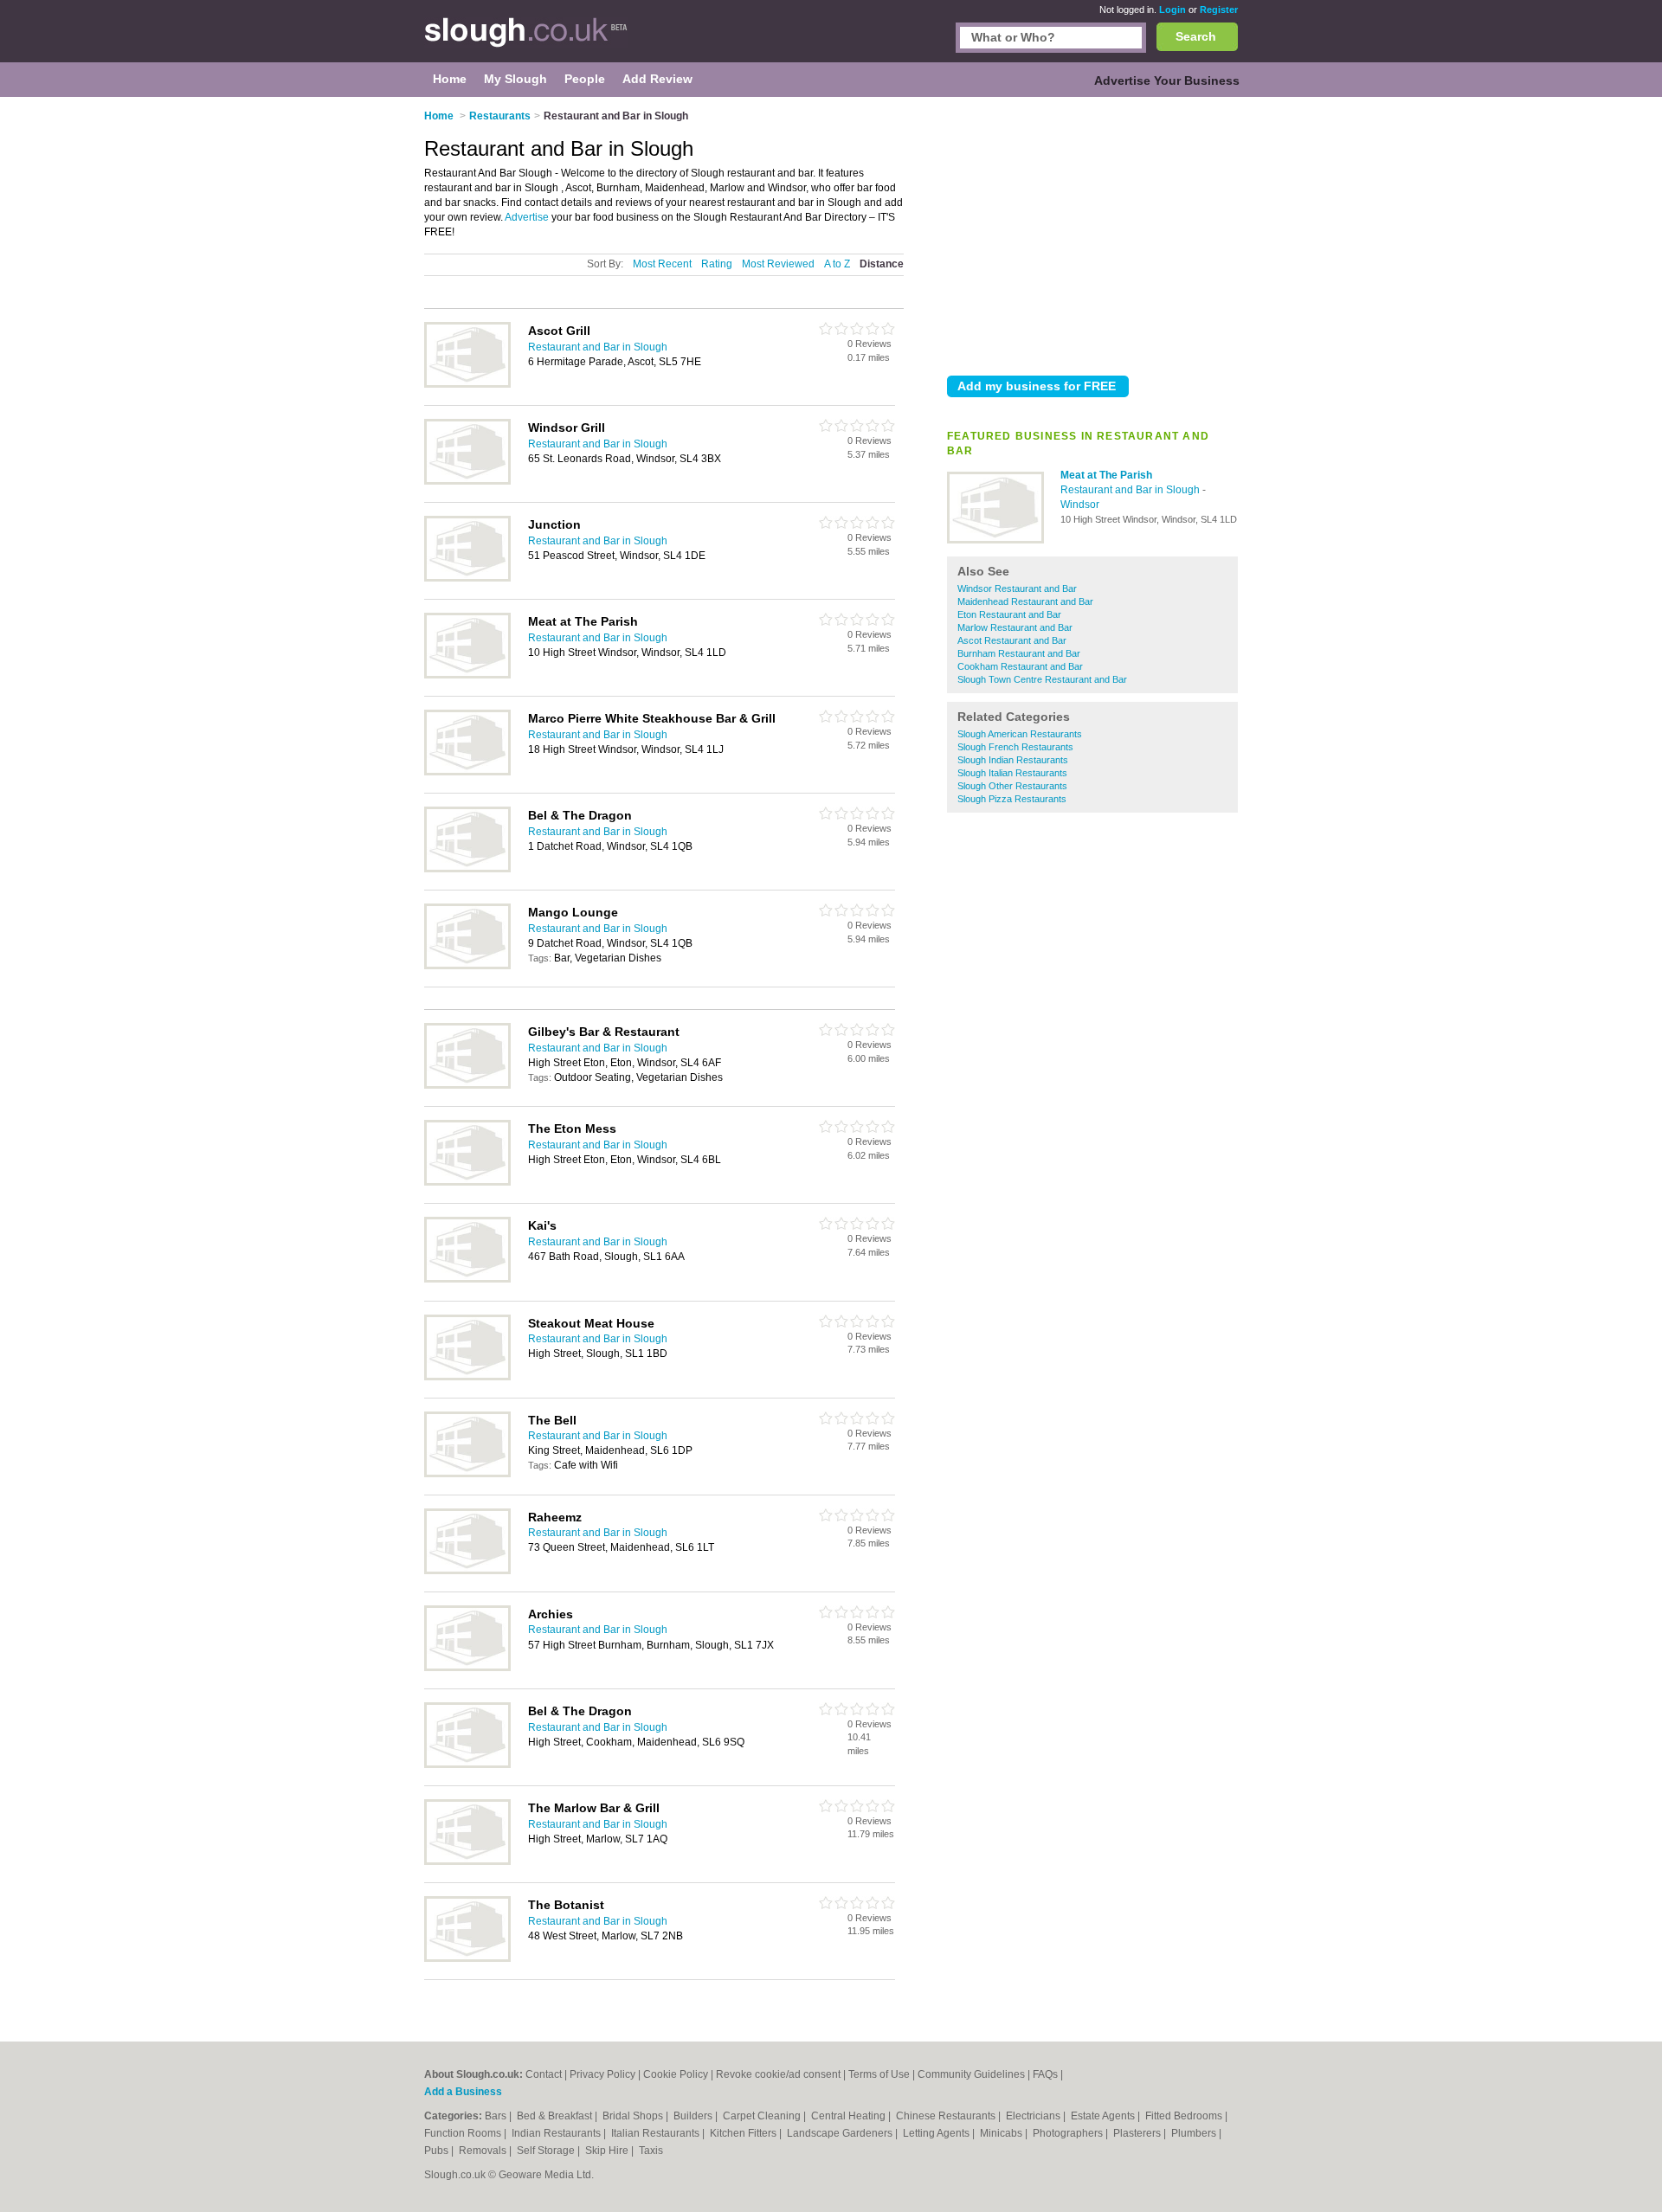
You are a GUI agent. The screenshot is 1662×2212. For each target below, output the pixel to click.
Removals (484, 2151)
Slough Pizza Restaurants (1012, 799)
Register (1219, 10)
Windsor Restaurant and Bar (1017, 588)
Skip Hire (608, 2151)
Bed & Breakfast (556, 2116)
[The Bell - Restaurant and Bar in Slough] (467, 1474)
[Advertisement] (1092, 233)
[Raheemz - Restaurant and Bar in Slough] (467, 1571)
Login (1172, 10)
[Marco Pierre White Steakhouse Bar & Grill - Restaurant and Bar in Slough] (467, 772)
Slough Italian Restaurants (1012, 773)
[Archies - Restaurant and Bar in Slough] (467, 1668)
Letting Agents (937, 2133)
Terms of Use (879, 2074)
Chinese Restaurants (947, 2116)
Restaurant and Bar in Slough (1131, 490)
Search (1196, 36)
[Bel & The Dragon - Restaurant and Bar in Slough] (467, 869)
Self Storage (547, 2151)
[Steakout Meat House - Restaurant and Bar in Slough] (467, 1377)
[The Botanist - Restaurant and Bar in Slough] (467, 1958)
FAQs (1045, 2074)
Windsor (1080, 505)
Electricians (1034, 2116)
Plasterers (1138, 2133)
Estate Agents (1104, 2116)
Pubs (438, 2151)
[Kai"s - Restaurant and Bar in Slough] (467, 1279)
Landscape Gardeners (841, 2133)
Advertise (527, 217)
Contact (544, 2074)
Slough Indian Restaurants (1013, 760)
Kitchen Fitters (744, 2133)
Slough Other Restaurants (1012, 786)
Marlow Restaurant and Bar (1015, 627)
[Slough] (526, 40)
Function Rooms (464, 2133)
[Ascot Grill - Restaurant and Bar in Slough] (467, 384)
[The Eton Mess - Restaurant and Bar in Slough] (467, 1182)
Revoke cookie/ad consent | (782, 2074)
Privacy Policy (602, 2074)
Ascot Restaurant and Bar (1012, 640)
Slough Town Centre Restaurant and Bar (1042, 679)
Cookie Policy (676, 2074)
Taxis (651, 2151)
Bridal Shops (634, 2116)
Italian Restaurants (657, 2133)
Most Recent (662, 264)
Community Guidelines (971, 2074)
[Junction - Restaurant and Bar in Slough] (467, 578)
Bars (497, 2116)
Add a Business (463, 2092)
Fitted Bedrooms (1185, 2116)
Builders (694, 2116)
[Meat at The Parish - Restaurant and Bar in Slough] (995, 540)
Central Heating (850, 2116)
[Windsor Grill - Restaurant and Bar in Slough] (467, 481)
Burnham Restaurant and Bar (1019, 653)
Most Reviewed (778, 264)
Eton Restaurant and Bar (1009, 614)
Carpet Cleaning (763, 2116)
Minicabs (1002, 2133)
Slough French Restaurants (1015, 747)
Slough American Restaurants (1020, 734)
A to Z (837, 264)
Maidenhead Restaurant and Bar (1025, 601)
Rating (717, 264)
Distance (882, 264)
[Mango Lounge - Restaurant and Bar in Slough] (467, 966)
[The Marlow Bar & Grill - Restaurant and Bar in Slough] (467, 1862)
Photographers (1069, 2133)
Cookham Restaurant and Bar (1020, 666)
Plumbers (1195, 2133)
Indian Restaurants (557, 2133)
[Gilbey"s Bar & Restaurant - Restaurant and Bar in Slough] (467, 1085)
